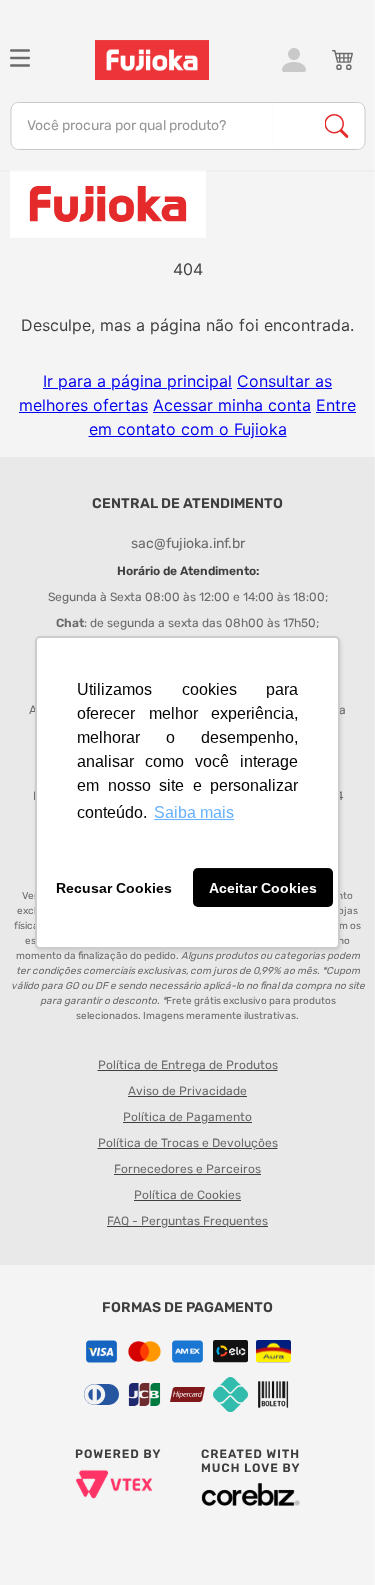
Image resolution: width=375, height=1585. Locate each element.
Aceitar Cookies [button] (263, 888)
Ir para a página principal (137, 381)
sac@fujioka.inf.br (188, 543)
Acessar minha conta (232, 405)
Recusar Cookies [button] (114, 888)
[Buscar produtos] (336, 126)
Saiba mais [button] (194, 812)
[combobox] (187, 126)
